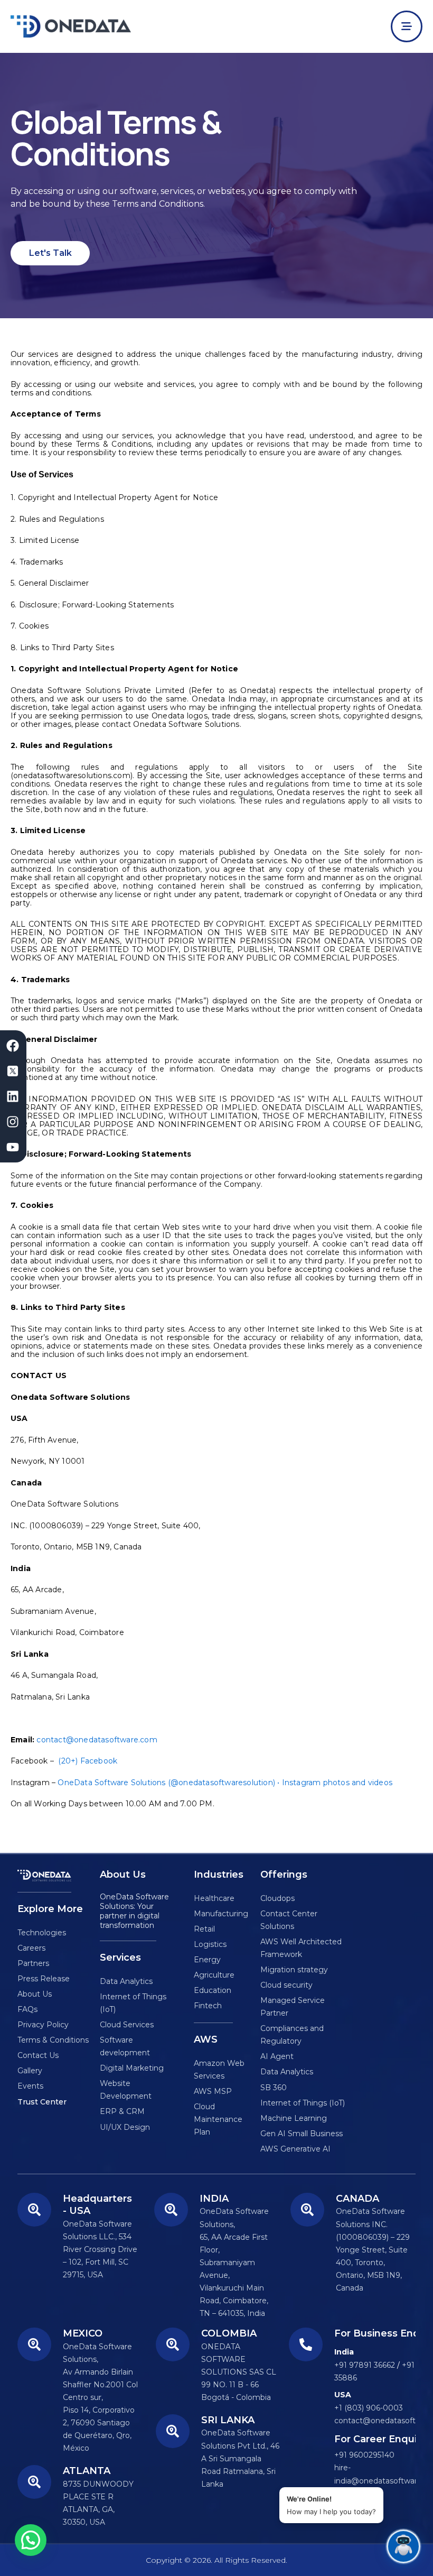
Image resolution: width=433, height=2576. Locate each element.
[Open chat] (403, 2546)
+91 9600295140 (364, 2455)
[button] (31, 2540)
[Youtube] (13, 1147)
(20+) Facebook (88, 1761)
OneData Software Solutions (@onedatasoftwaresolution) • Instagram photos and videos (225, 1783)
